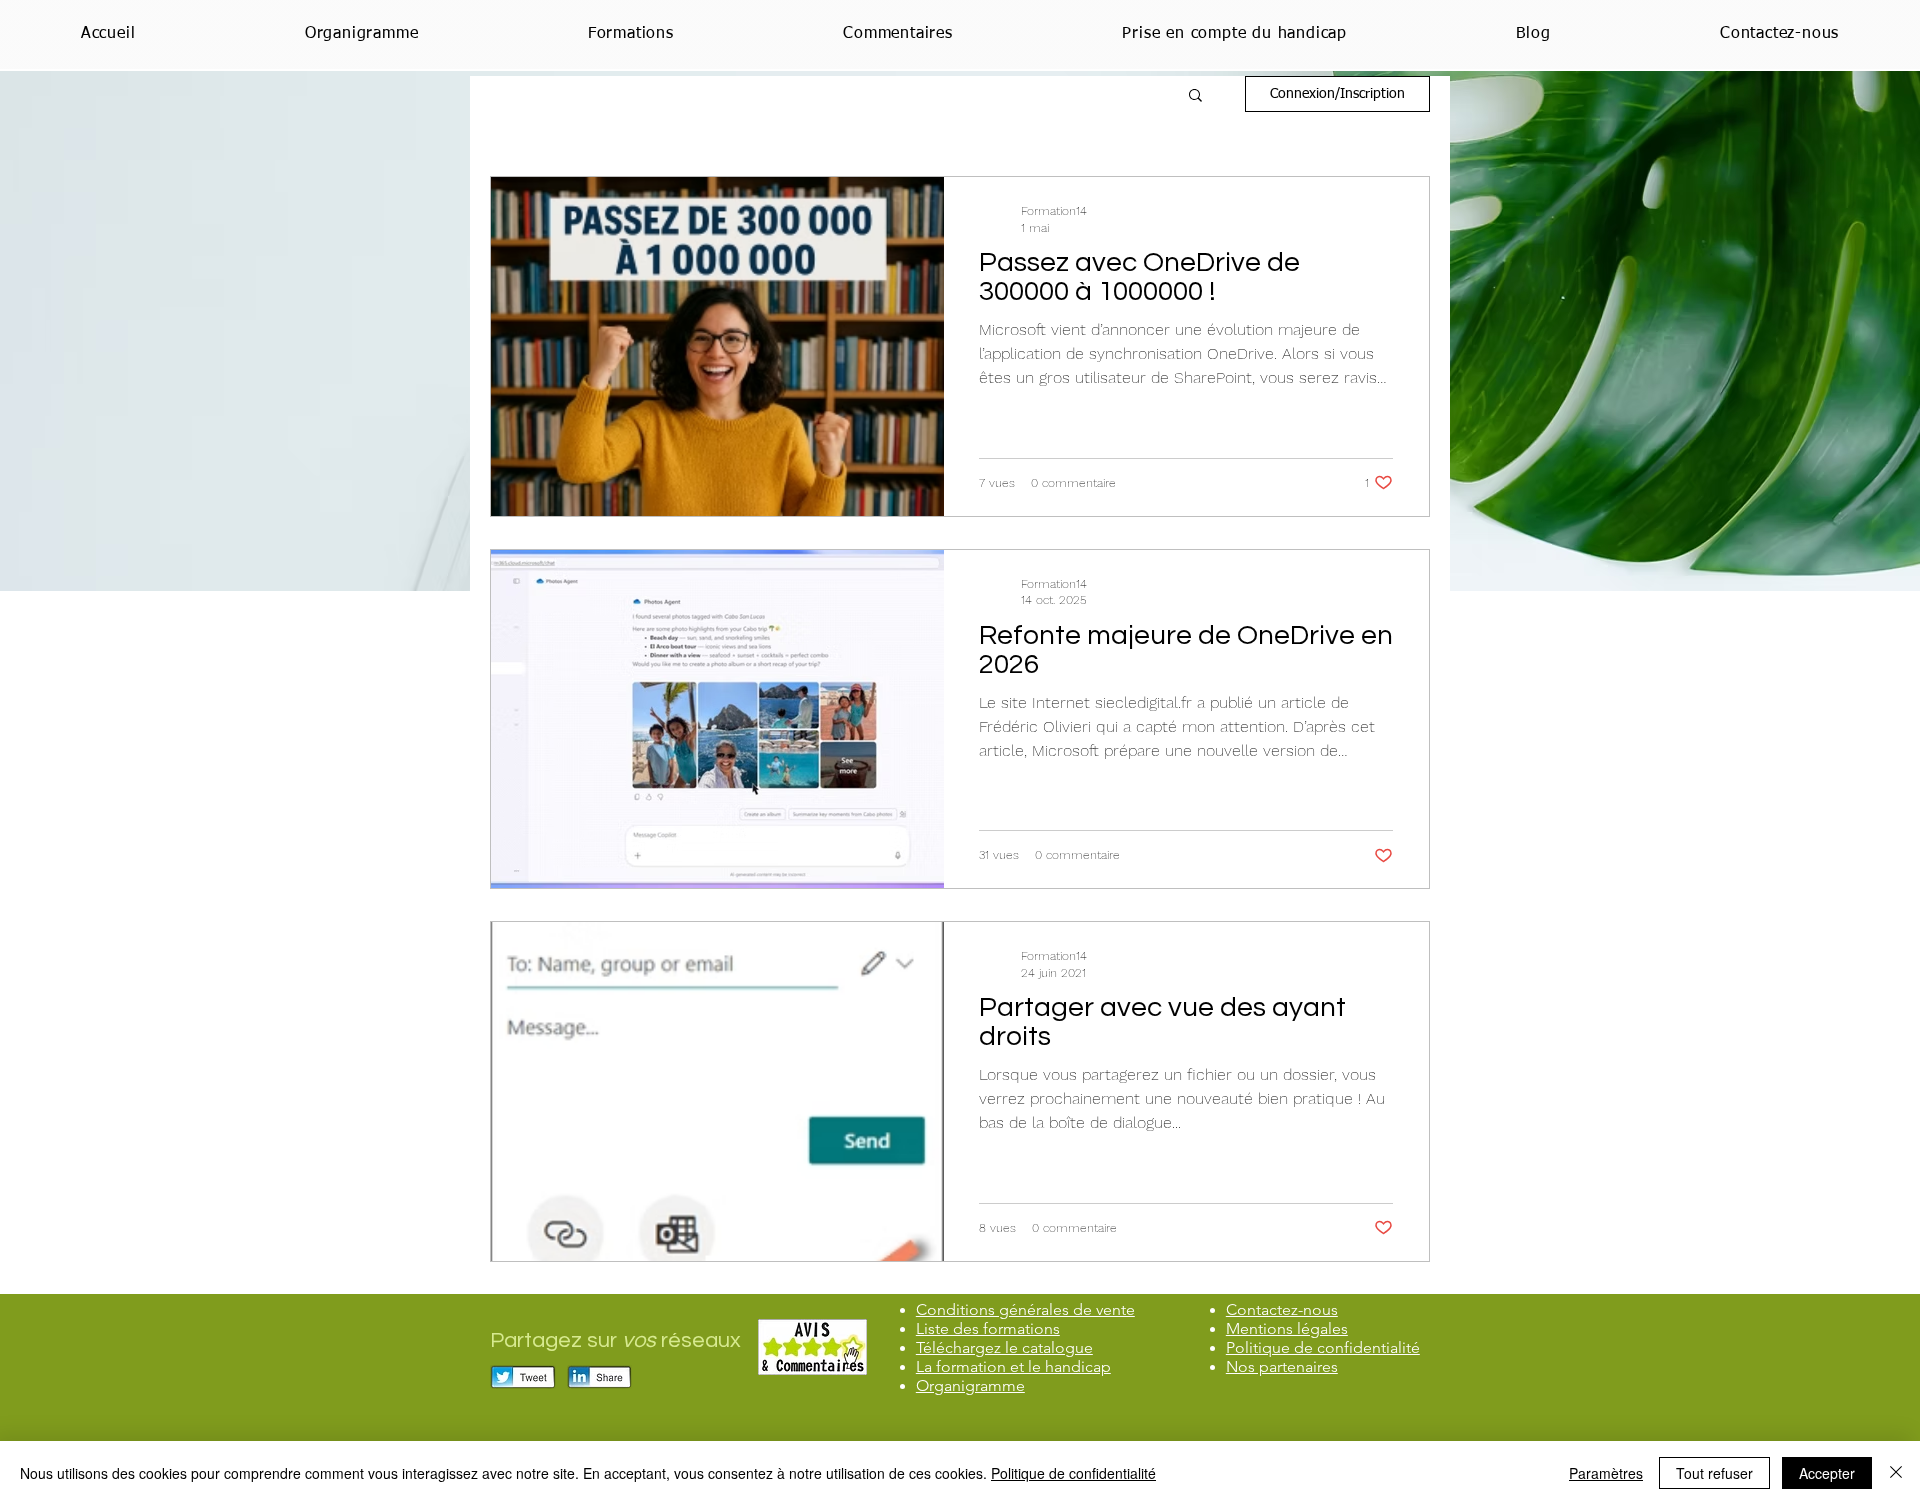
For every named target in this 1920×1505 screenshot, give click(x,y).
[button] (1195, 96)
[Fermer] (1896, 1473)
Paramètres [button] (1606, 1473)
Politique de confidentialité (1073, 1473)
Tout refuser (1714, 1473)
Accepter (1827, 1473)
